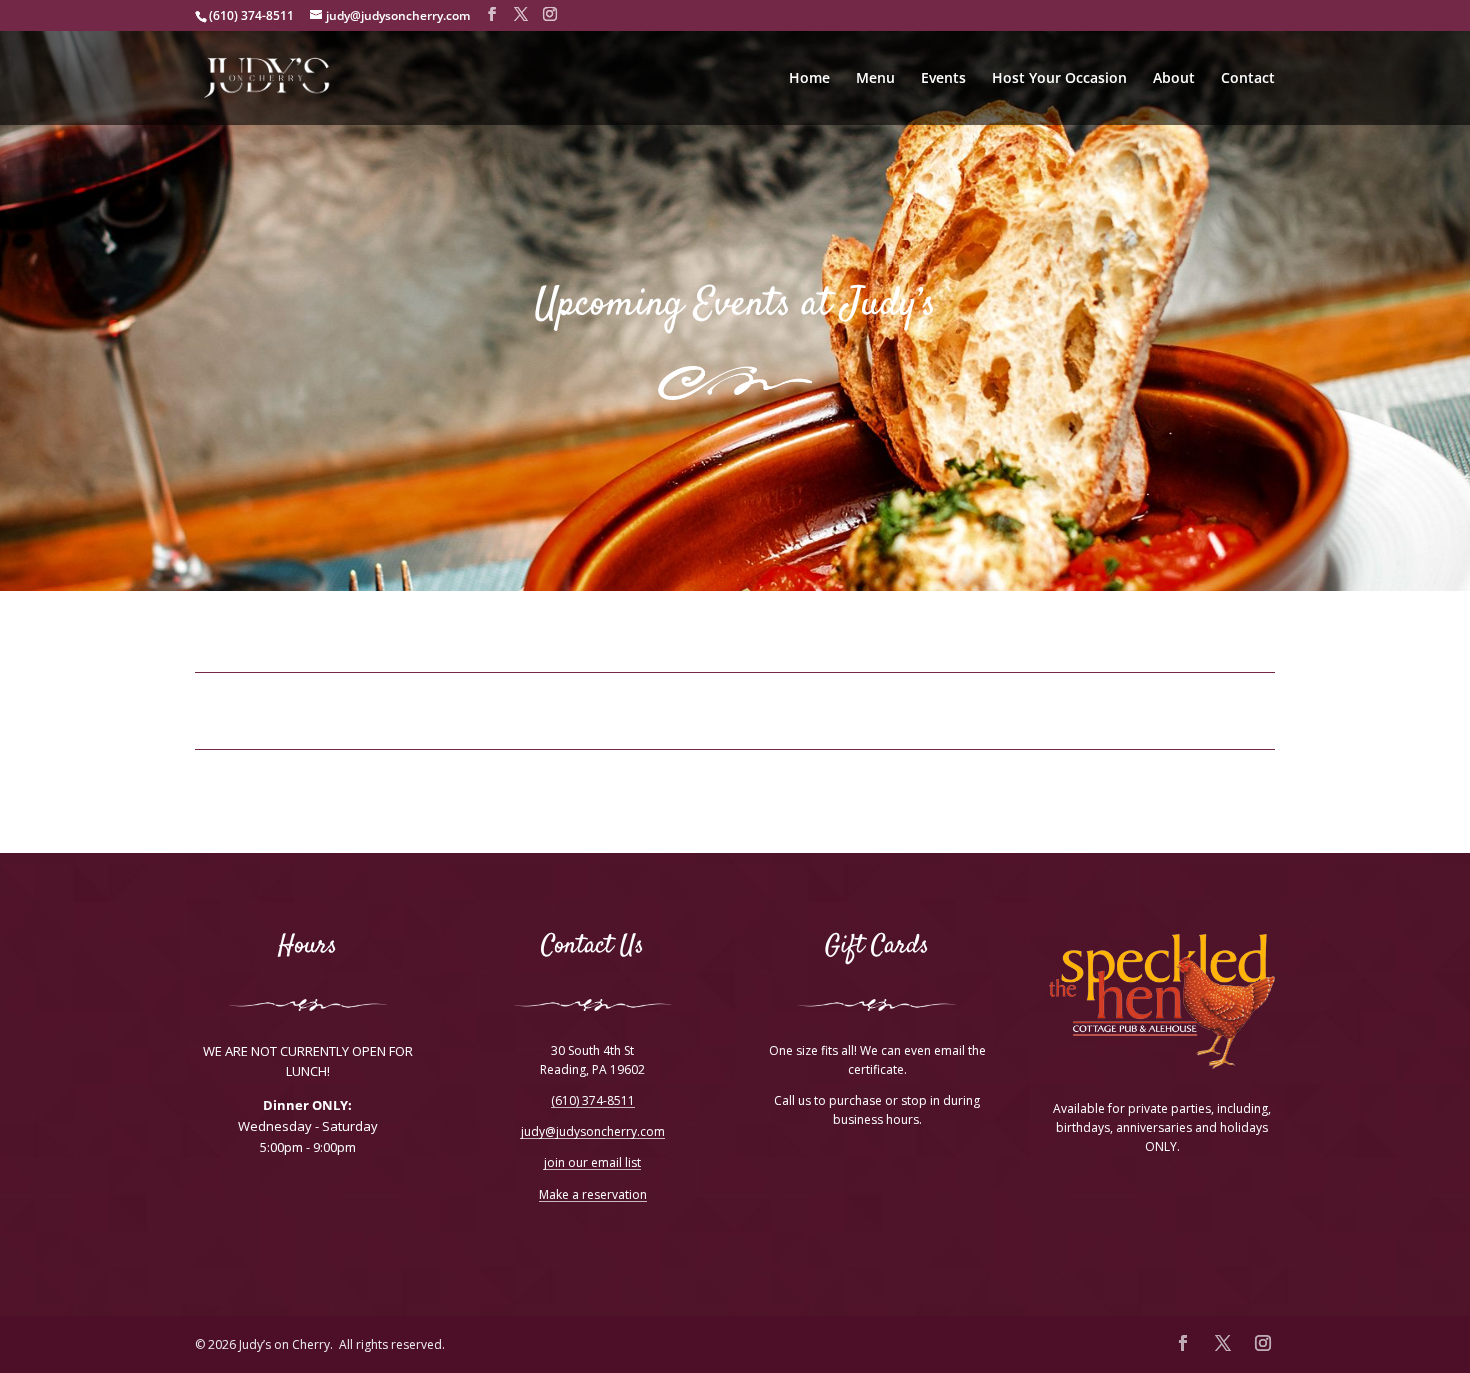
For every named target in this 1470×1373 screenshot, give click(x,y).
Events (943, 79)
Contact (1248, 79)
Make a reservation (593, 1195)
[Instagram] (550, 14)
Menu (875, 79)
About (1174, 79)
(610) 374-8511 (593, 1101)
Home (809, 79)
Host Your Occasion (1059, 79)
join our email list (592, 1163)
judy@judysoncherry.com (593, 1132)
